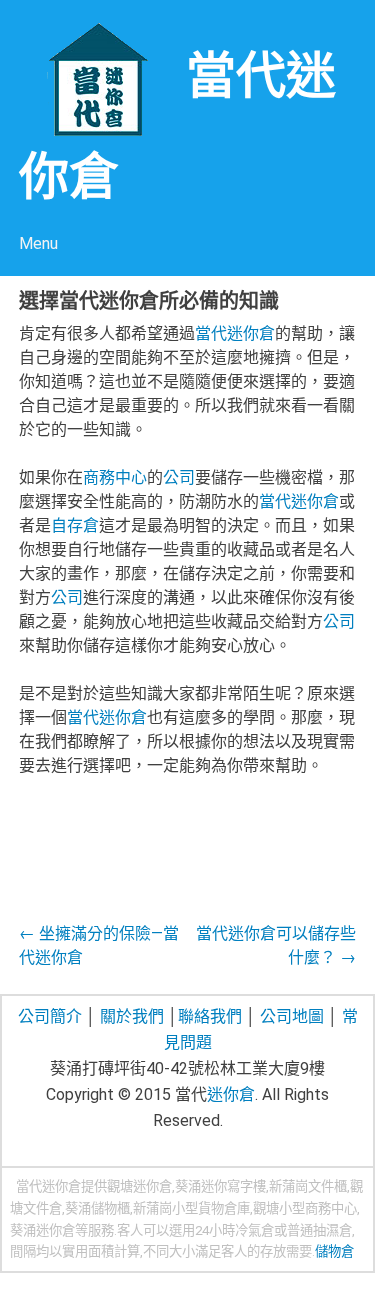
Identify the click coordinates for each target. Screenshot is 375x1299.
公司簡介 (50, 1016)
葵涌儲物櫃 (97, 1208)
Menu (38, 243)
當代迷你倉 (48, 1186)
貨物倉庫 (224, 1208)
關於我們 (132, 1016)
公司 (179, 477)
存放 (273, 1251)
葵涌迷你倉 (42, 1230)
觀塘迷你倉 (139, 1186)
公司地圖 (292, 1016)
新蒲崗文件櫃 (308, 1186)
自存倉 (75, 525)
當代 (211, 333)
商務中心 (115, 477)
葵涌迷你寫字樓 (220, 1186)
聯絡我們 (210, 1016)
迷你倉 (251, 333)
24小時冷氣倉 (234, 1230)
